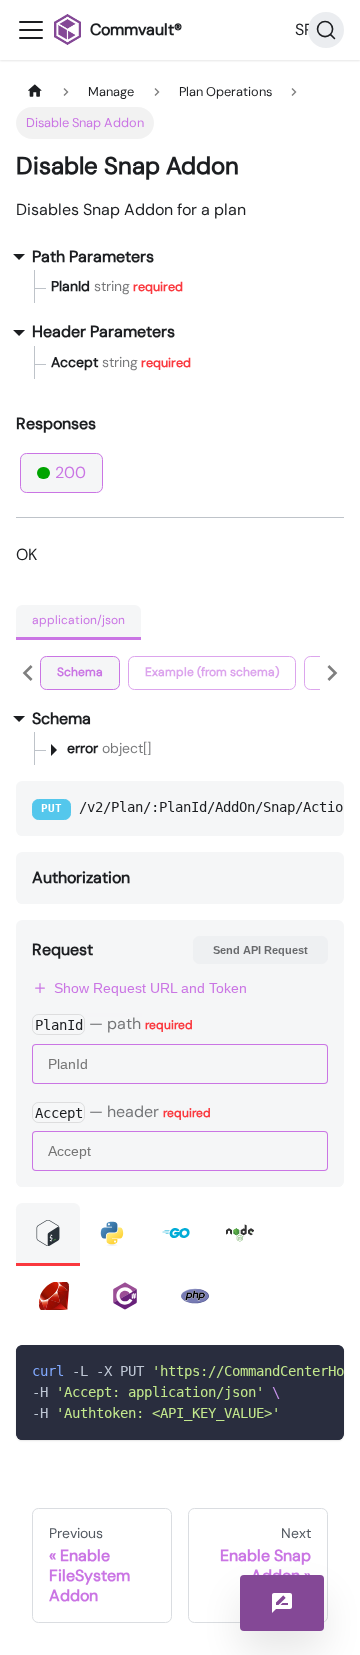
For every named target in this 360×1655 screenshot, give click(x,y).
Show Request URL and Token (150, 988)
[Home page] (35, 91)
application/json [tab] (78, 620)
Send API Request (260, 950)
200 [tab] (70, 472)
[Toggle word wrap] (283, 1370)
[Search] (326, 30)
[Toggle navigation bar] (31, 30)
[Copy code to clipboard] (319, 1370)
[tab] (80, 673)
